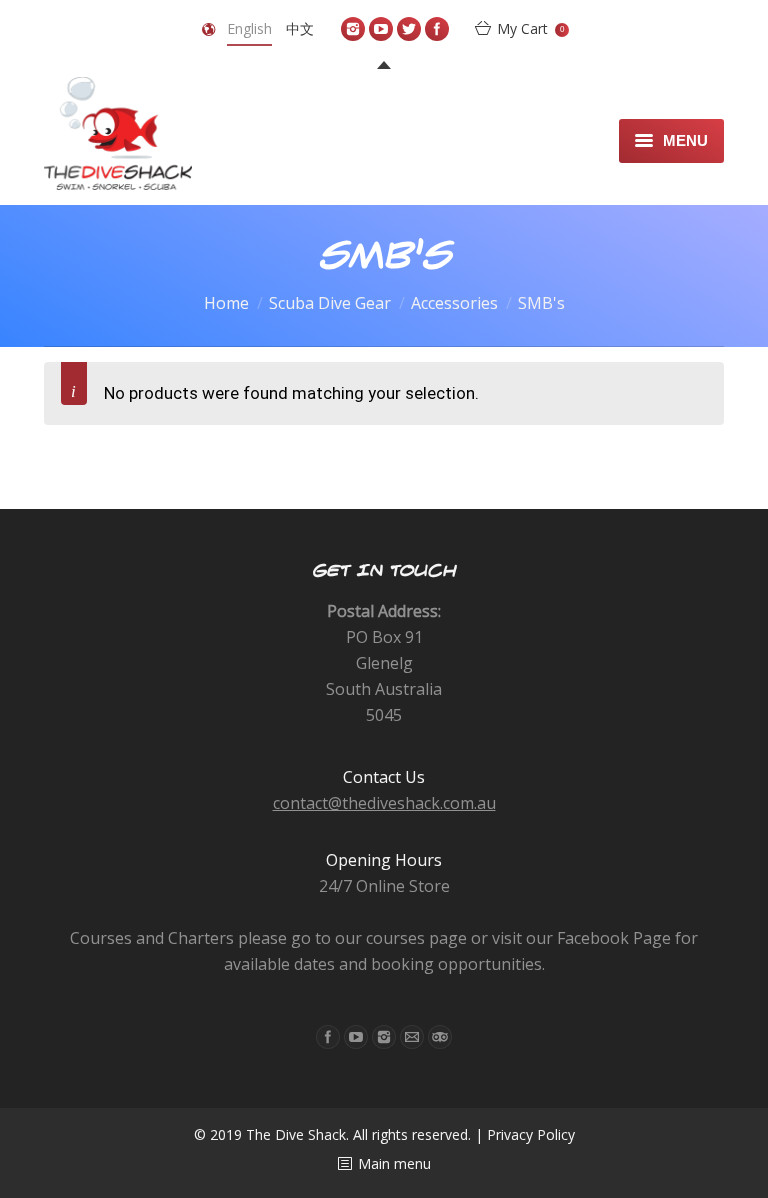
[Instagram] (353, 29)
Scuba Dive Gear (330, 303)
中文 (300, 28)
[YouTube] (381, 29)
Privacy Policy (531, 1134)
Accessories (454, 303)
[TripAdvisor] (440, 1037)
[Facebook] (437, 29)
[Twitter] (409, 29)
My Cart (530, 28)
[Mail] (412, 1037)
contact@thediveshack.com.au (384, 803)
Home (226, 303)
